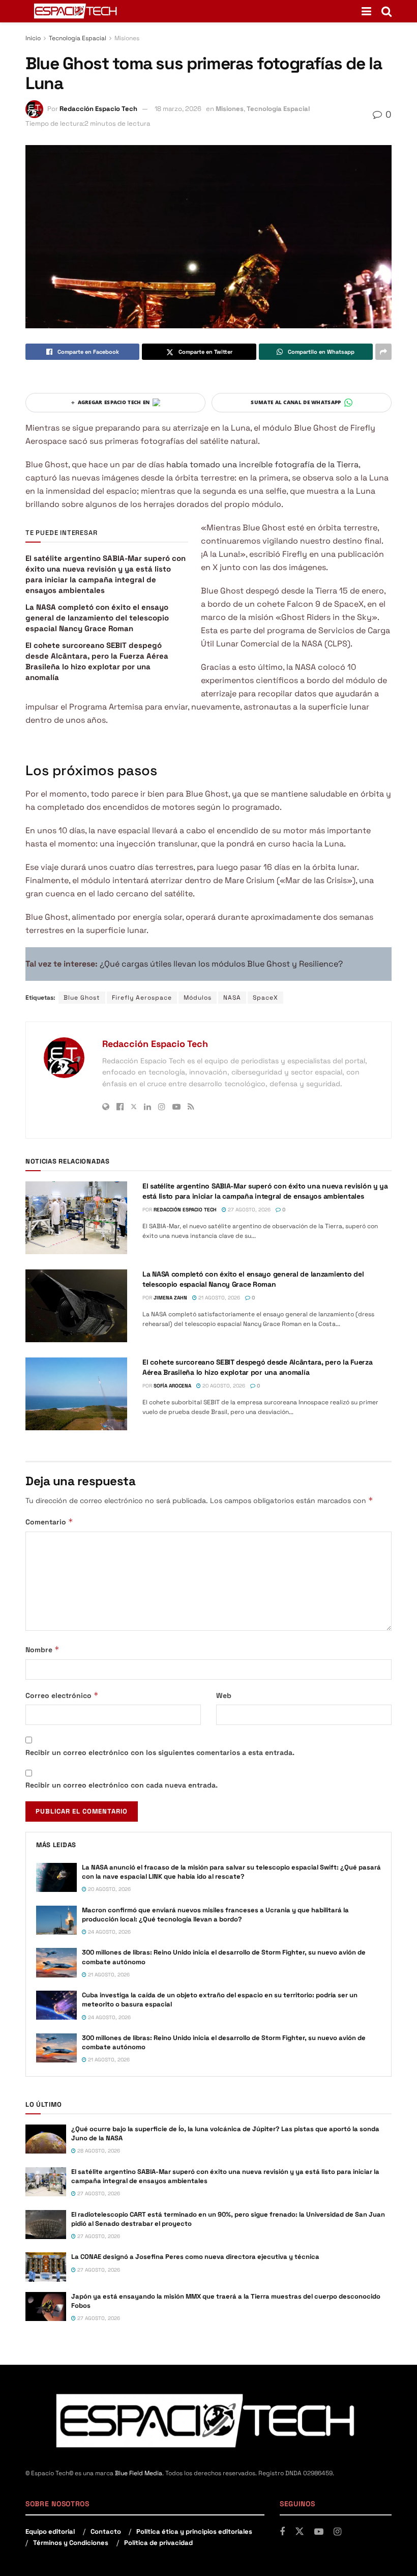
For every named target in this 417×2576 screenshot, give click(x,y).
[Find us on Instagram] (337, 2532)
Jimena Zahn (170, 1298)
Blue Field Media (139, 2473)
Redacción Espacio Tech (98, 109)
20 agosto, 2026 (223, 1386)
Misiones (127, 38)
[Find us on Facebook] (282, 2532)
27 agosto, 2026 (248, 1210)
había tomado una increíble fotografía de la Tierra (262, 464)
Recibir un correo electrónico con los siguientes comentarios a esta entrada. (160, 1752)
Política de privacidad (158, 2543)
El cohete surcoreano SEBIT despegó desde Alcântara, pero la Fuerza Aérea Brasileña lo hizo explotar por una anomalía (258, 1367)
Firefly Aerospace (142, 998)
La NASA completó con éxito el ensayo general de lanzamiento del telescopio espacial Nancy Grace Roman (97, 618)
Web (224, 1695)
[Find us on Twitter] (300, 2532)
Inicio (33, 38)
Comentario (49, 1522)
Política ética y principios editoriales (194, 2531)
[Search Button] (386, 11)
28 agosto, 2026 (98, 2151)
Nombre (42, 1649)
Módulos (198, 998)
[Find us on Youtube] (319, 2532)
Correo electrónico (62, 1695)
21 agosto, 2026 (218, 1298)
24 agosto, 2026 (109, 1932)
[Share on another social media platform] (383, 352)
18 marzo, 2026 (178, 109)
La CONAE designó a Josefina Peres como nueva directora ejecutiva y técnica (195, 2257)
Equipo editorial (50, 2531)
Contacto (106, 2531)
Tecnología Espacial (78, 38)
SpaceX (265, 998)
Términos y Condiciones (71, 2543)
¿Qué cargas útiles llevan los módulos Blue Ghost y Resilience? (221, 964)
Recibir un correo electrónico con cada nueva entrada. (122, 1785)
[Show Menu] (366, 11)
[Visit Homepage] (76, 11)
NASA (232, 998)
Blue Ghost (82, 998)
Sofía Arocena (172, 1386)
